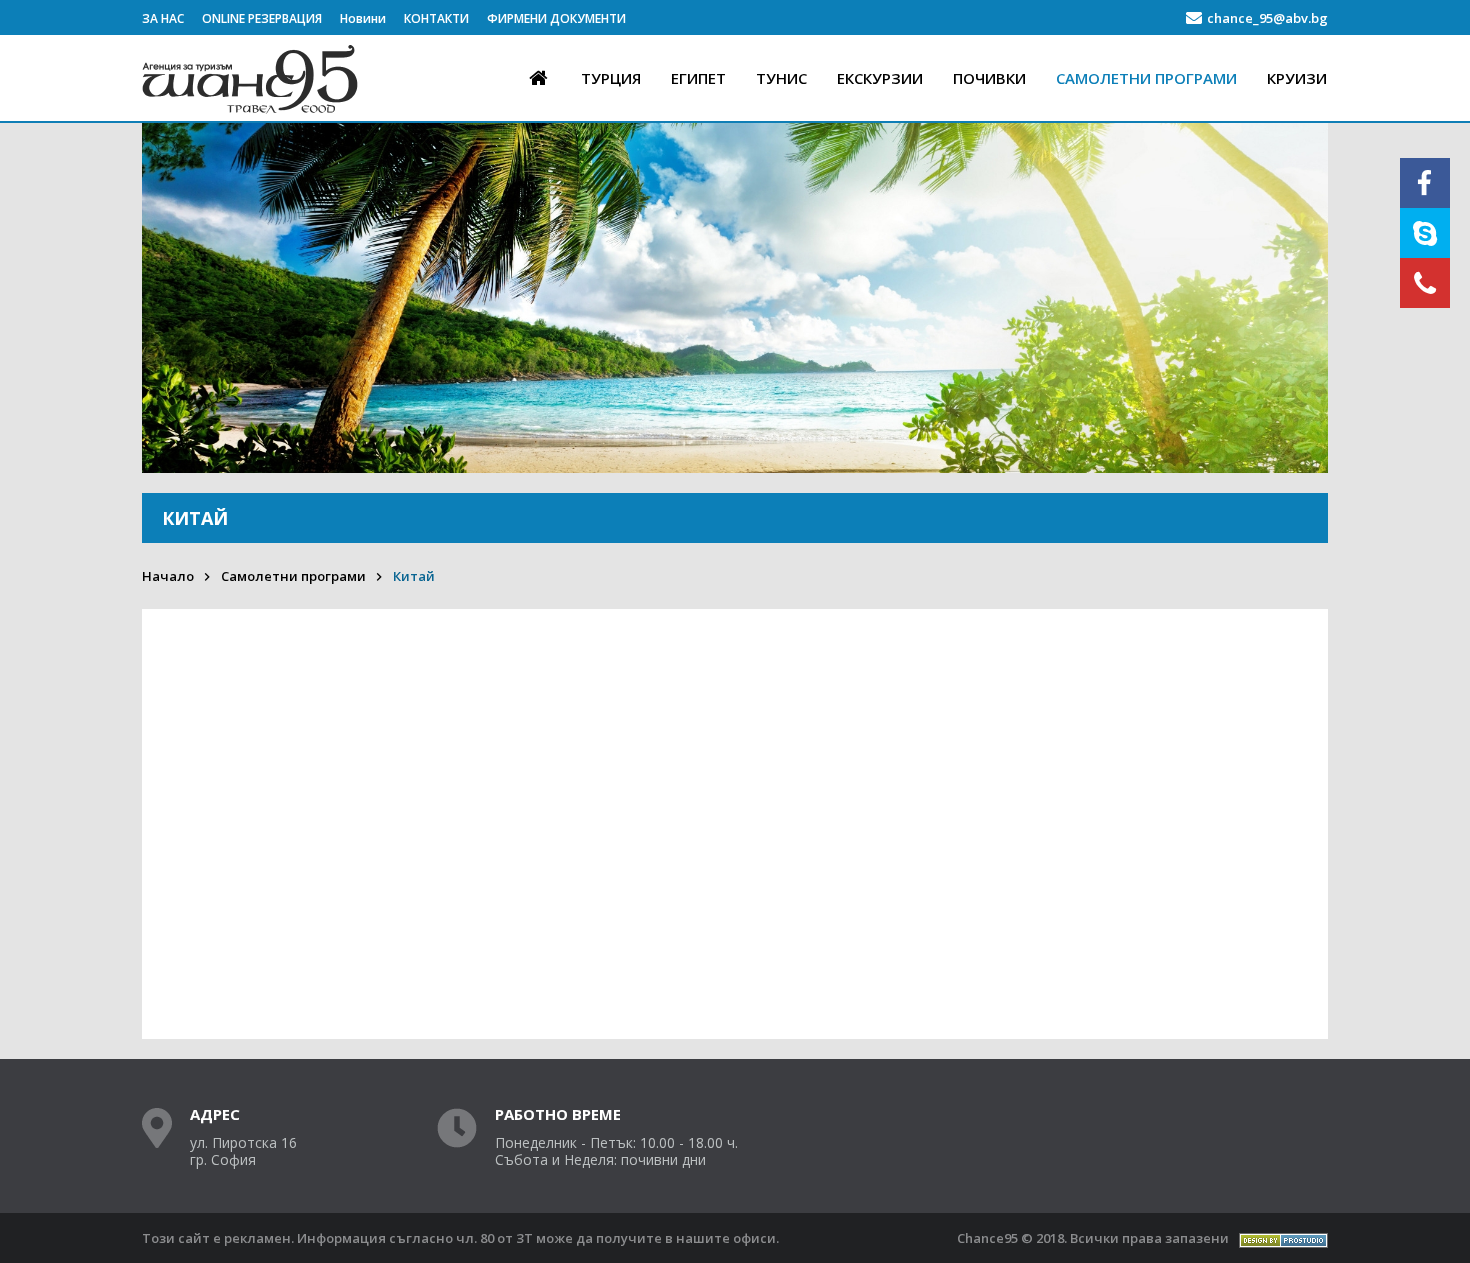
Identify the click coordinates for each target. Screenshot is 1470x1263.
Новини (363, 18)
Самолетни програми (1146, 78)
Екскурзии (880, 78)
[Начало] (538, 77)
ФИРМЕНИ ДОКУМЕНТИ (556, 18)
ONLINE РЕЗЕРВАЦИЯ (262, 18)
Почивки (989, 78)
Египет (698, 78)
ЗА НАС (163, 18)
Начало (168, 576)
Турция (611, 78)
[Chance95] (252, 115)
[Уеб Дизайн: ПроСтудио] (1283, 1238)
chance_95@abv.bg (1267, 18)
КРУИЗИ (1297, 78)
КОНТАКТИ (436, 18)
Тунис (781, 78)
